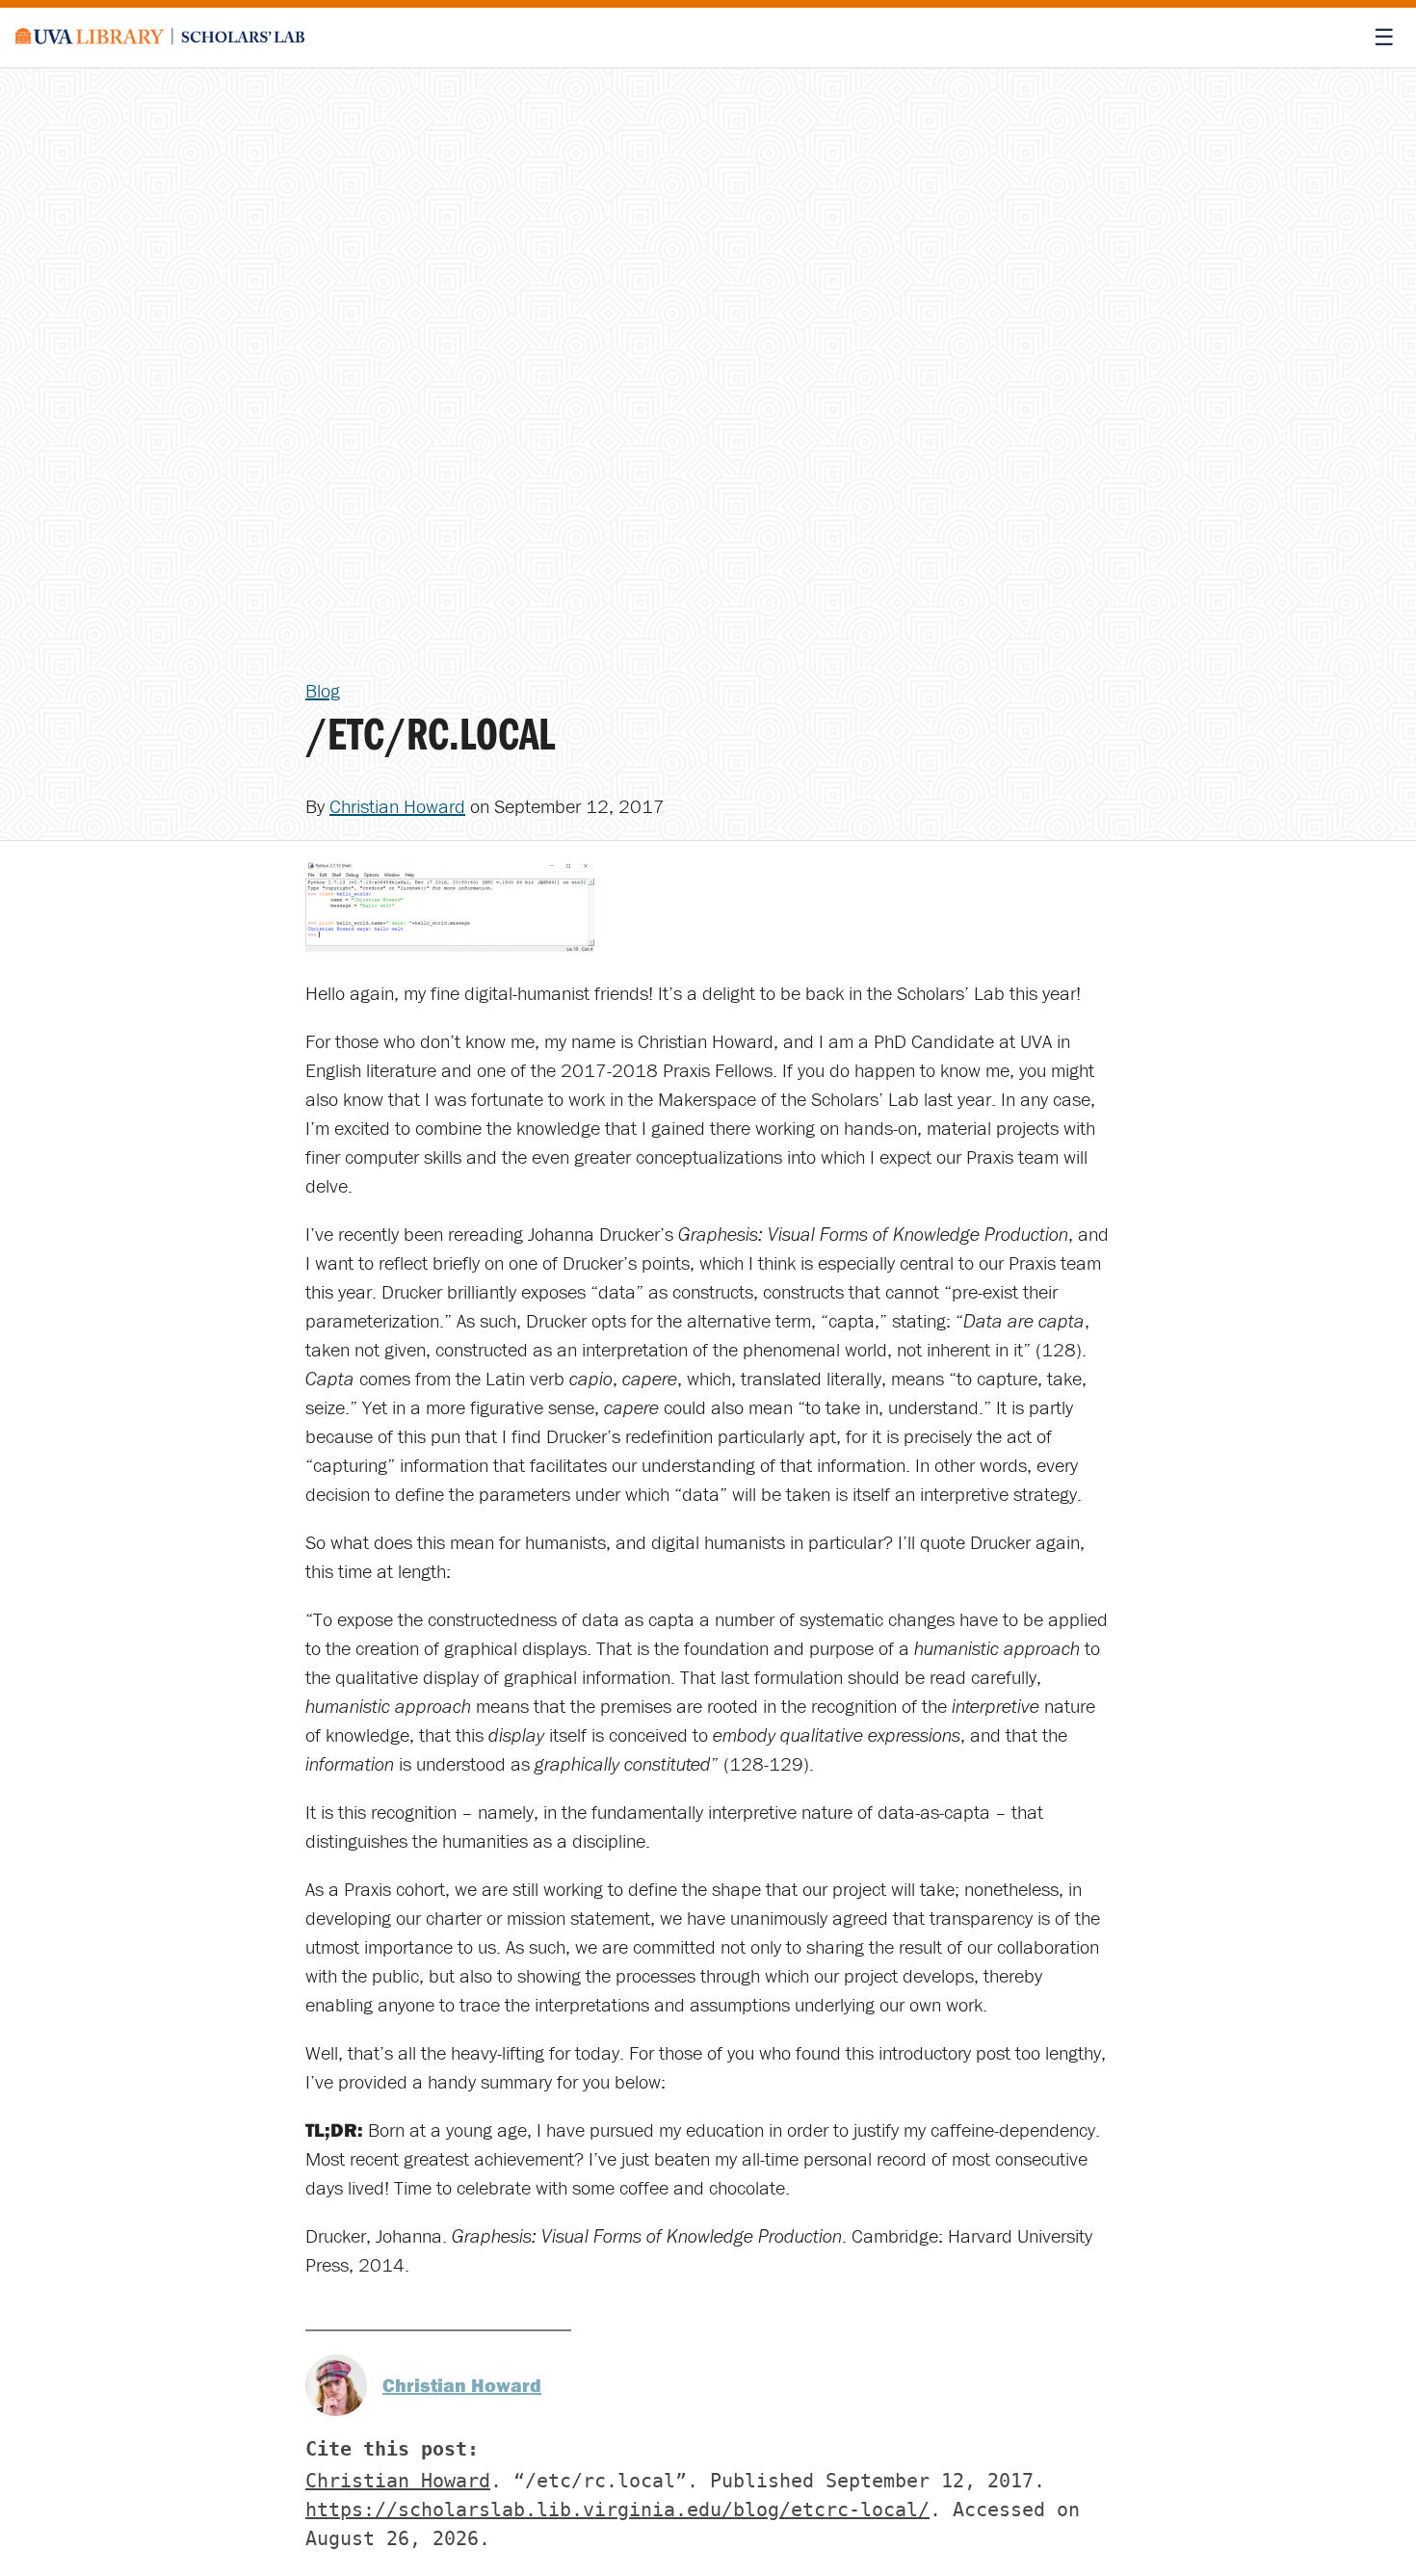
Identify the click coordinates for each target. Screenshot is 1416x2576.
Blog (323, 690)
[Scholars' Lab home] (160, 38)
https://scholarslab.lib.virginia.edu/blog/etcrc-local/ (617, 2510)
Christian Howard (397, 806)
